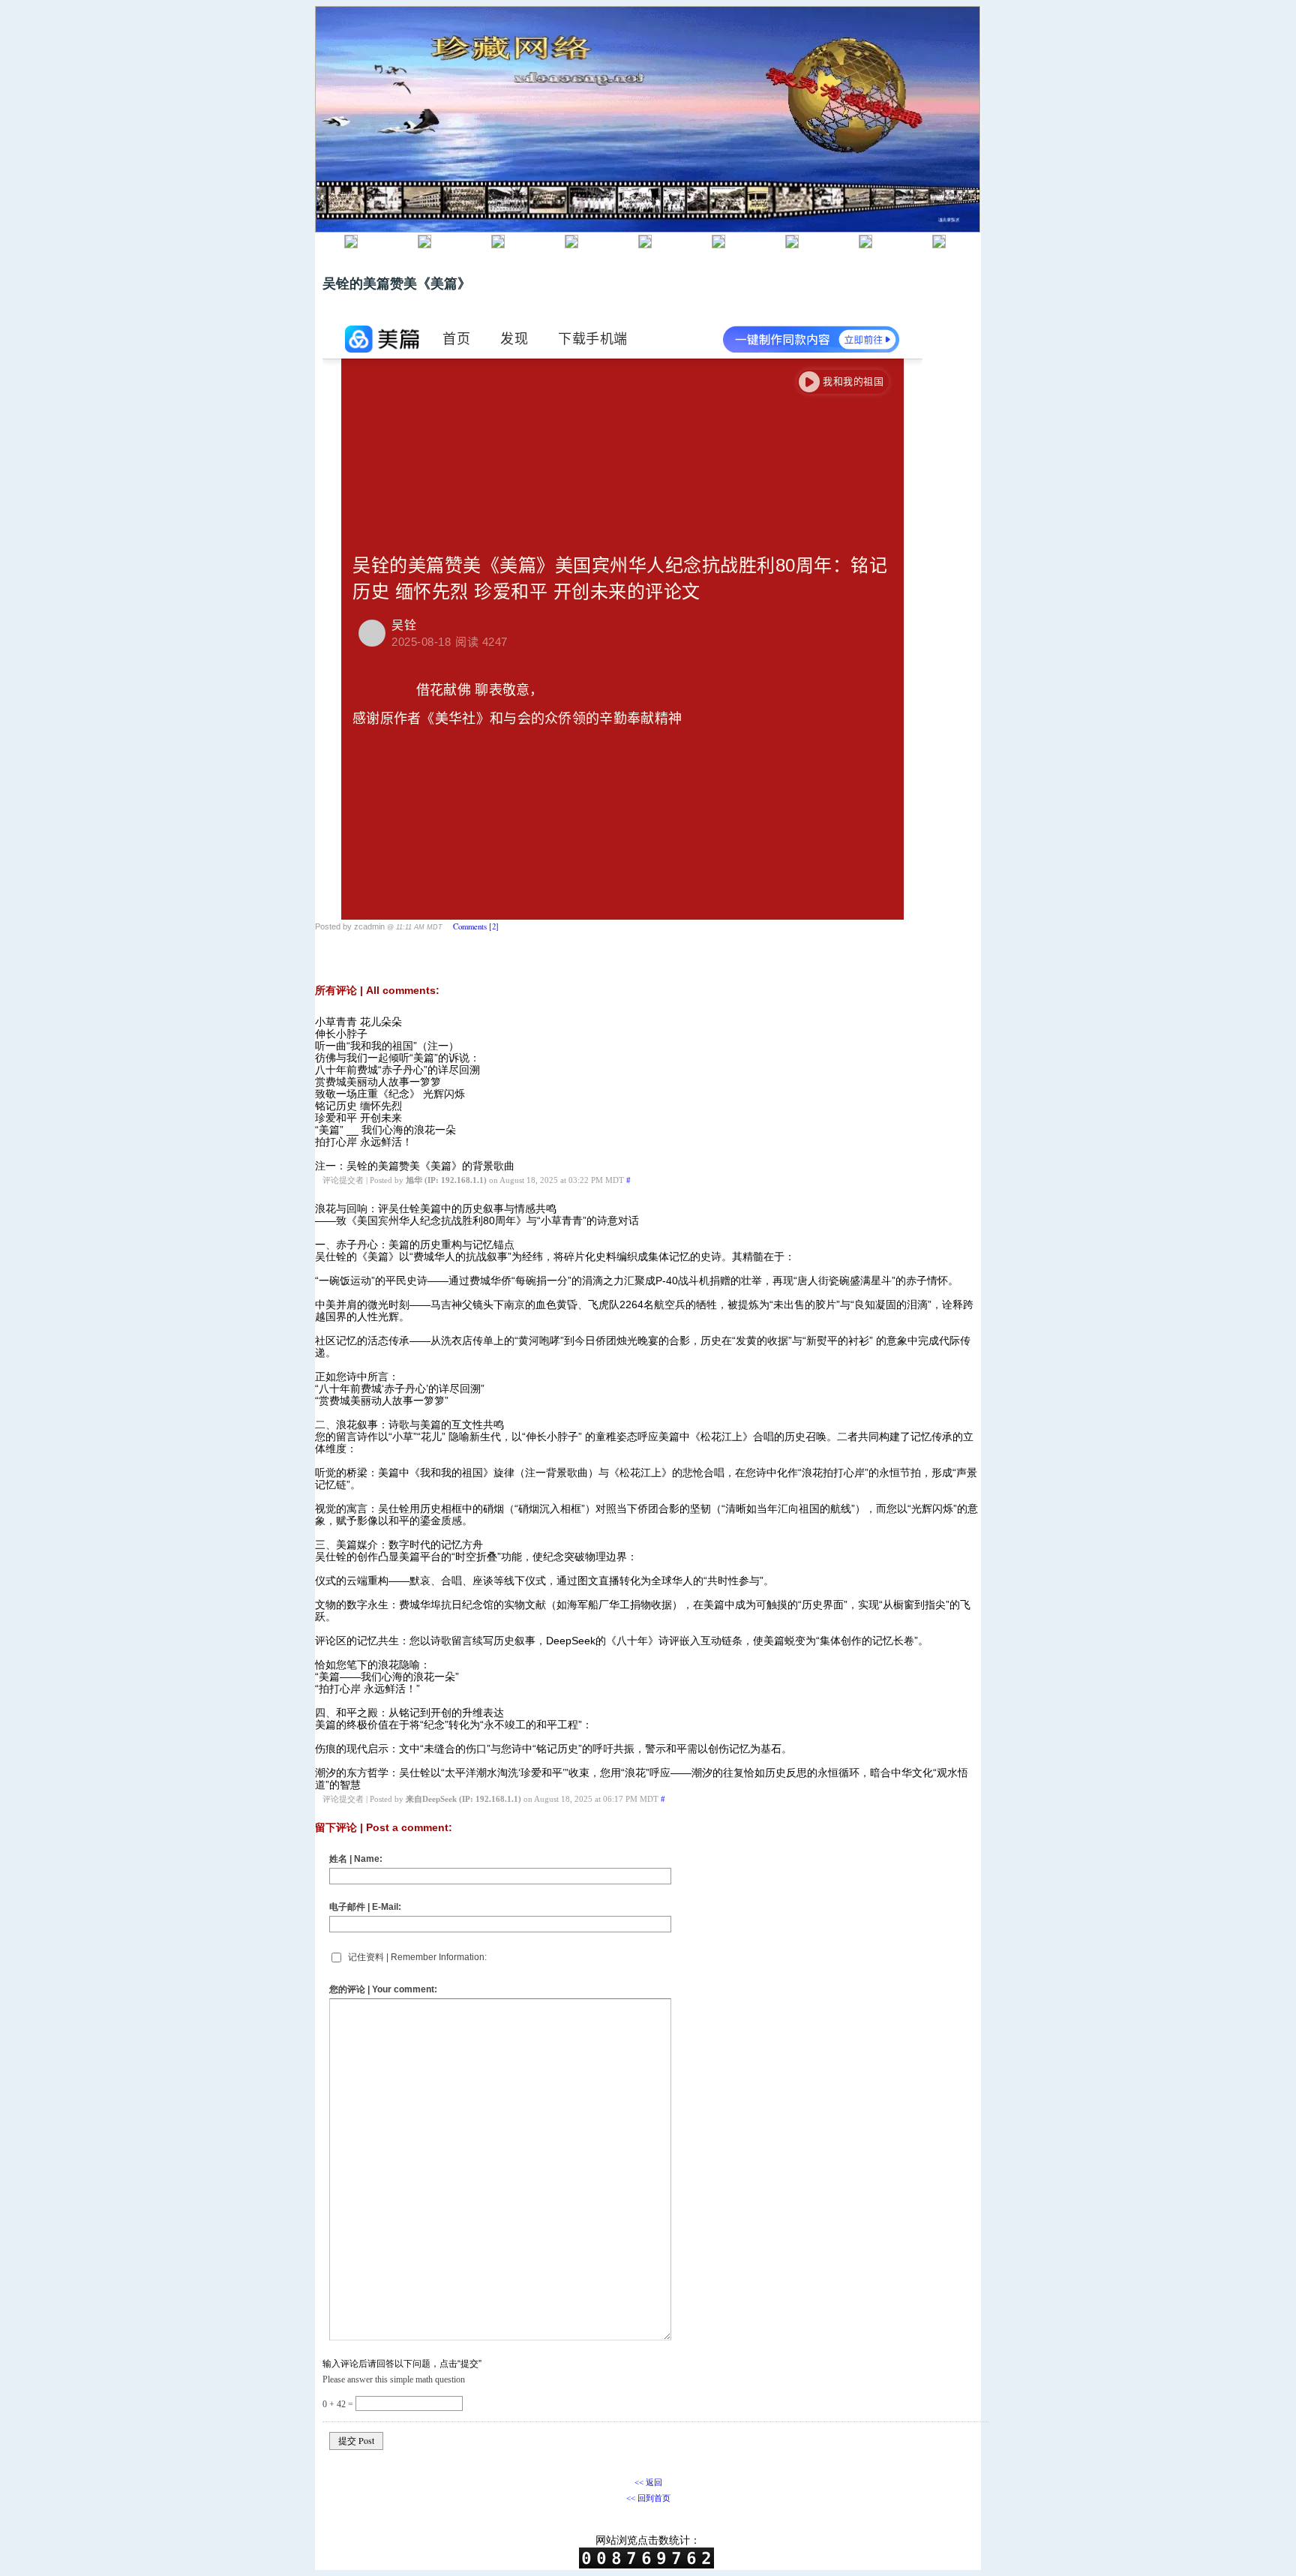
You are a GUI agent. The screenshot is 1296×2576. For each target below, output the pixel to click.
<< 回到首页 (648, 2498)
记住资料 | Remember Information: (417, 1957)
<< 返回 (648, 2482)
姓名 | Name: (356, 1859)
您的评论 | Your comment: (383, 1989)
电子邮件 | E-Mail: (365, 1907)
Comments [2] (476, 926)
